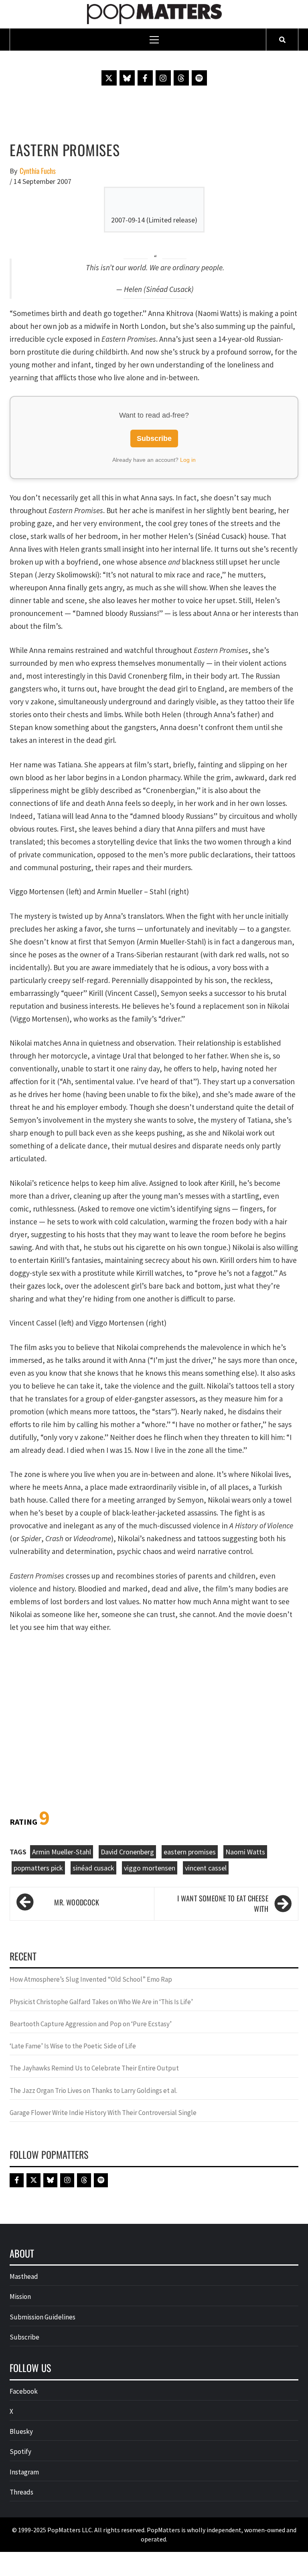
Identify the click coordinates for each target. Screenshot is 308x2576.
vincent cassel (206, 1868)
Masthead (24, 2276)
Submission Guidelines (43, 2317)
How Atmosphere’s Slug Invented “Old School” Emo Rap (91, 1979)
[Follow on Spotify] (199, 78)
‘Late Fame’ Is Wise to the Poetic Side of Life (73, 2046)
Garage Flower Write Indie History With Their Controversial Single (103, 2113)
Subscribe (154, 439)
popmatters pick (38, 1868)
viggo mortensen (150, 1868)
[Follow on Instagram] (163, 78)
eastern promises (190, 1852)
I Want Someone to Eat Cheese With (223, 1904)
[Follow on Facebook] (145, 78)
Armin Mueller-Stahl (62, 1852)
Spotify (20, 2452)
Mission (20, 2297)
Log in (188, 460)
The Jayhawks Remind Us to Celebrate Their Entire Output (94, 2068)
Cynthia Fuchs (38, 171)
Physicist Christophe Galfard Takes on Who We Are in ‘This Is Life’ (101, 2002)
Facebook (24, 2391)
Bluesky (21, 2431)
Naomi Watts (245, 1852)
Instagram (24, 2472)
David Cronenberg (127, 1852)
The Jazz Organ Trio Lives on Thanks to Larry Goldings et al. (93, 2091)
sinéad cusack (93, 1868)
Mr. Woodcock (77, 1902)
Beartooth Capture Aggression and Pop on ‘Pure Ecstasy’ (91, 2024)
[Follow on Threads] (181, 78)
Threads (21, 2492)
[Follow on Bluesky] (127, 78)
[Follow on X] (109, 78)
